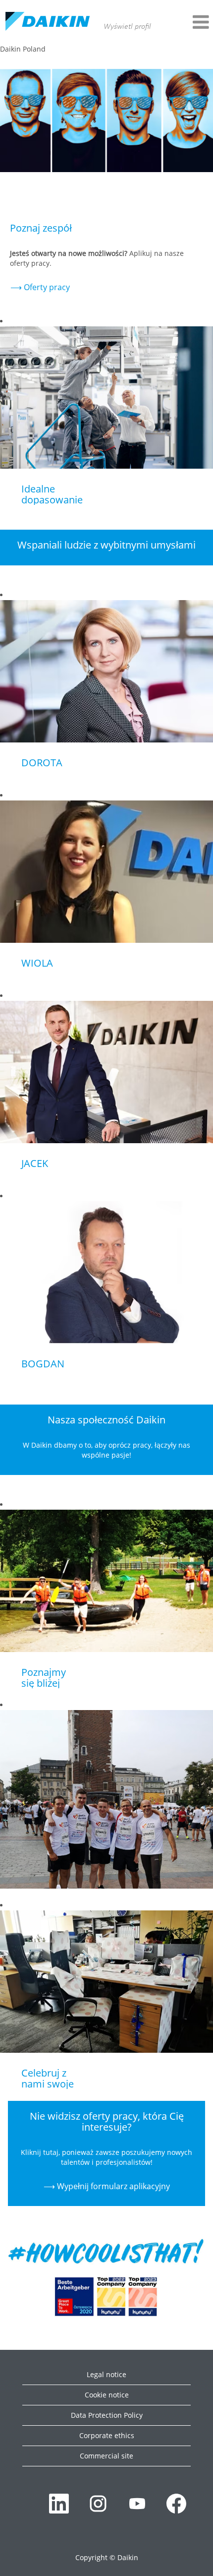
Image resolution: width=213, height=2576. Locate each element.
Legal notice (106, 2374)
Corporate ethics (107, 2435)
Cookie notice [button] (107, 2395)
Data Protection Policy (107, 2415)
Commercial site (106, 2456)
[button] (185, 22)
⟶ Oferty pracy (40, 287)
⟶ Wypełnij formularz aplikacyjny (107, 2186)
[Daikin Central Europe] (48, 22)
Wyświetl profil (127, 27)
